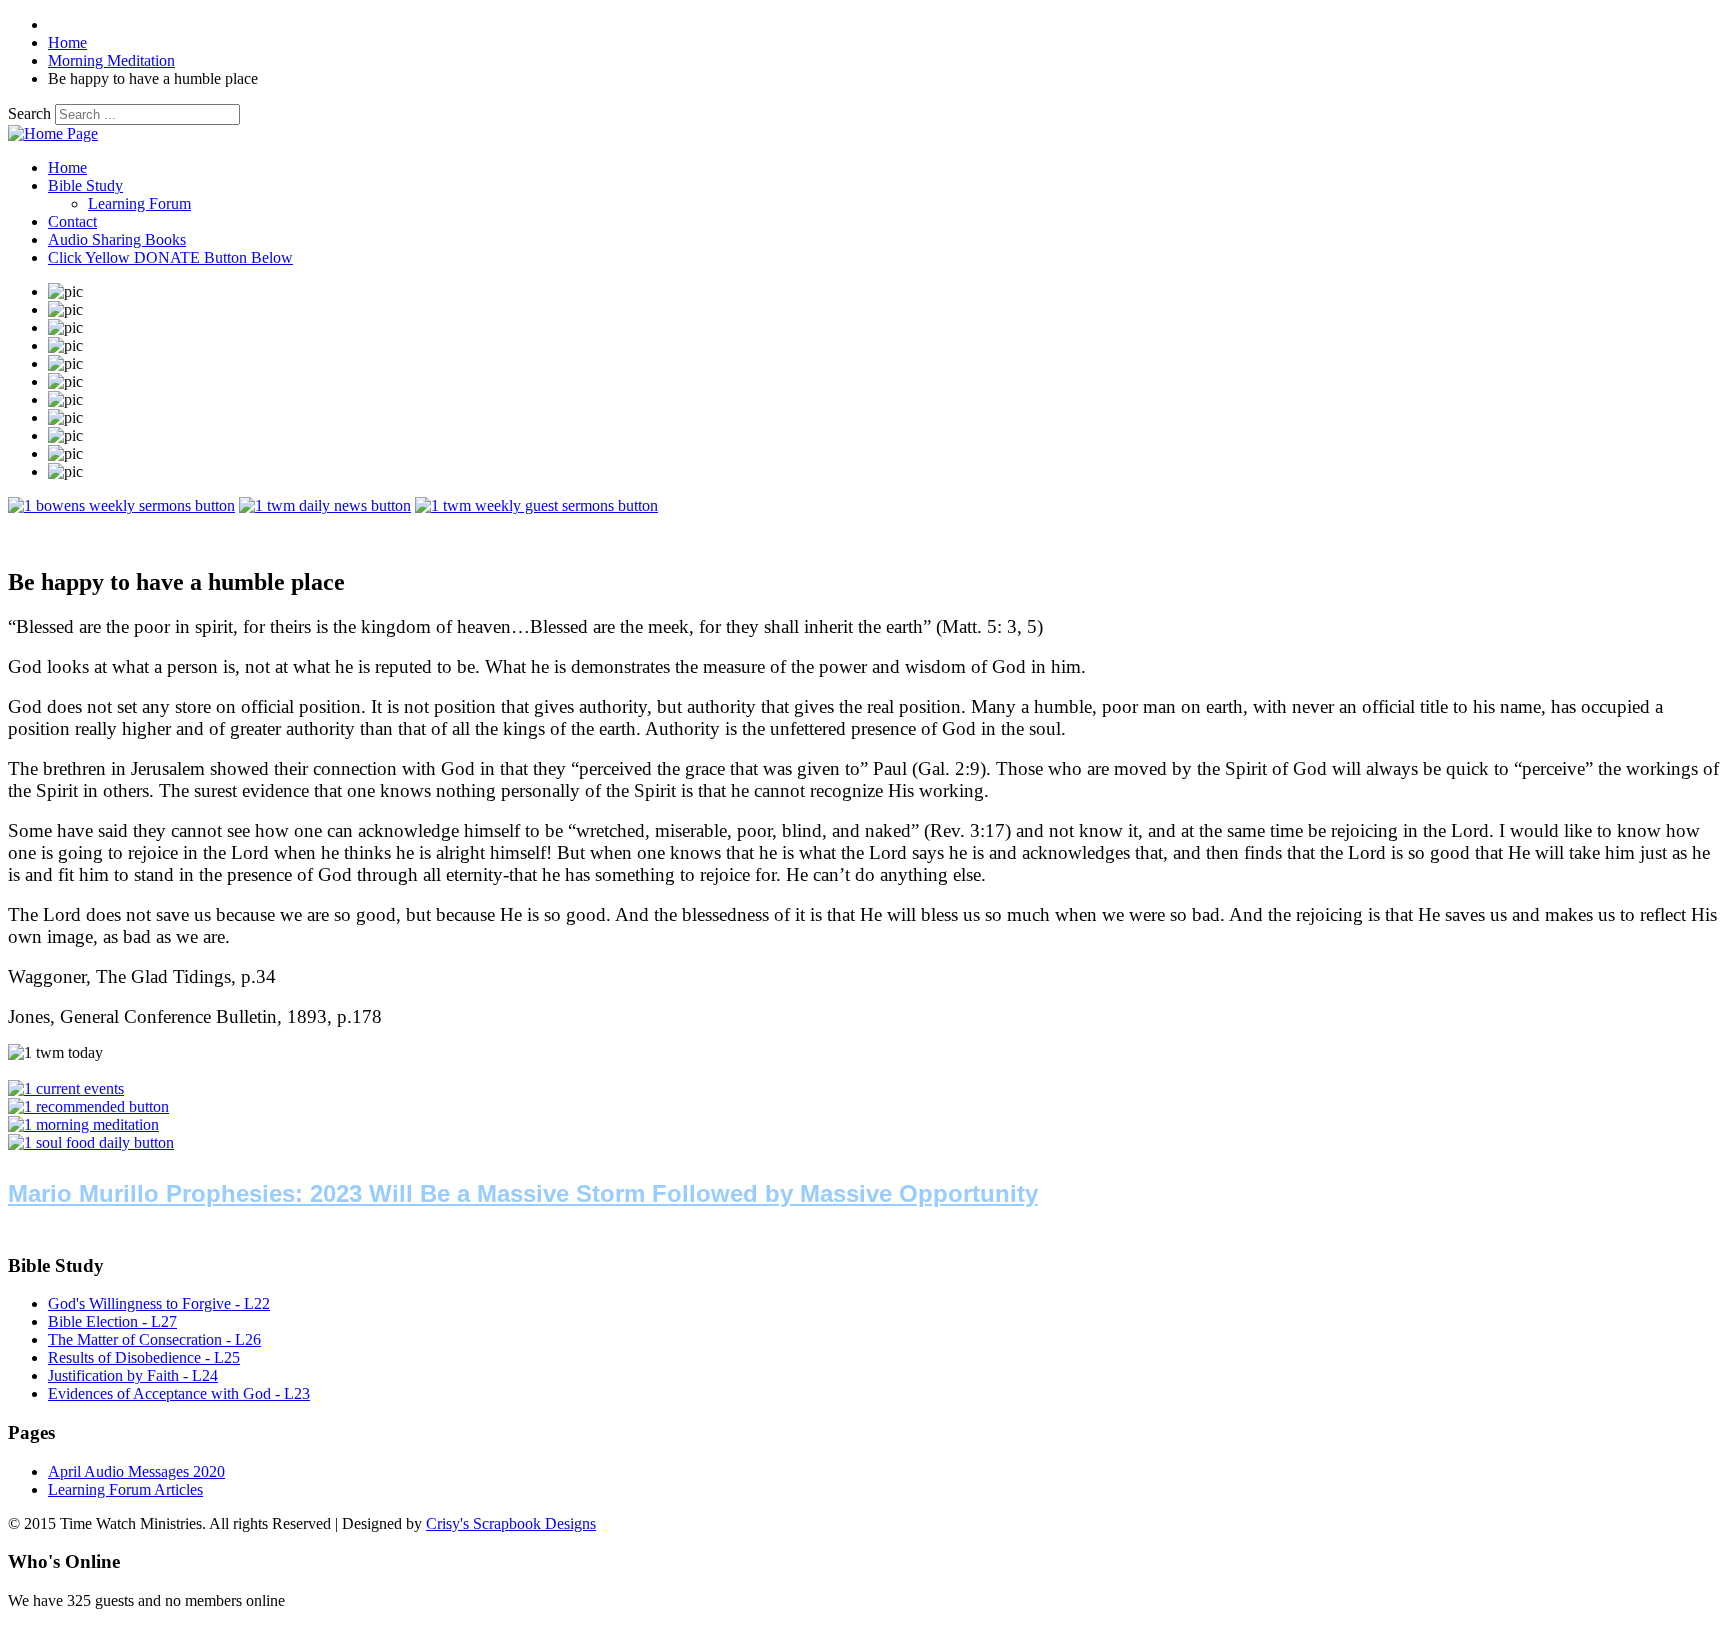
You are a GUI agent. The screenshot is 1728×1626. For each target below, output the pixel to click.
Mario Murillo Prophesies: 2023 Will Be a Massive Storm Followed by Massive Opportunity (523, 1193)
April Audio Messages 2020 (136, 1471)
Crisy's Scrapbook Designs (511, 1523)
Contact (72, 221)
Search (29, 113)
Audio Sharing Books (117, 239)
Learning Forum (139, 203)
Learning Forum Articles (125, 1489)
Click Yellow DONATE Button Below (170, 257)
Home (67, 167)
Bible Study (85, 185)
